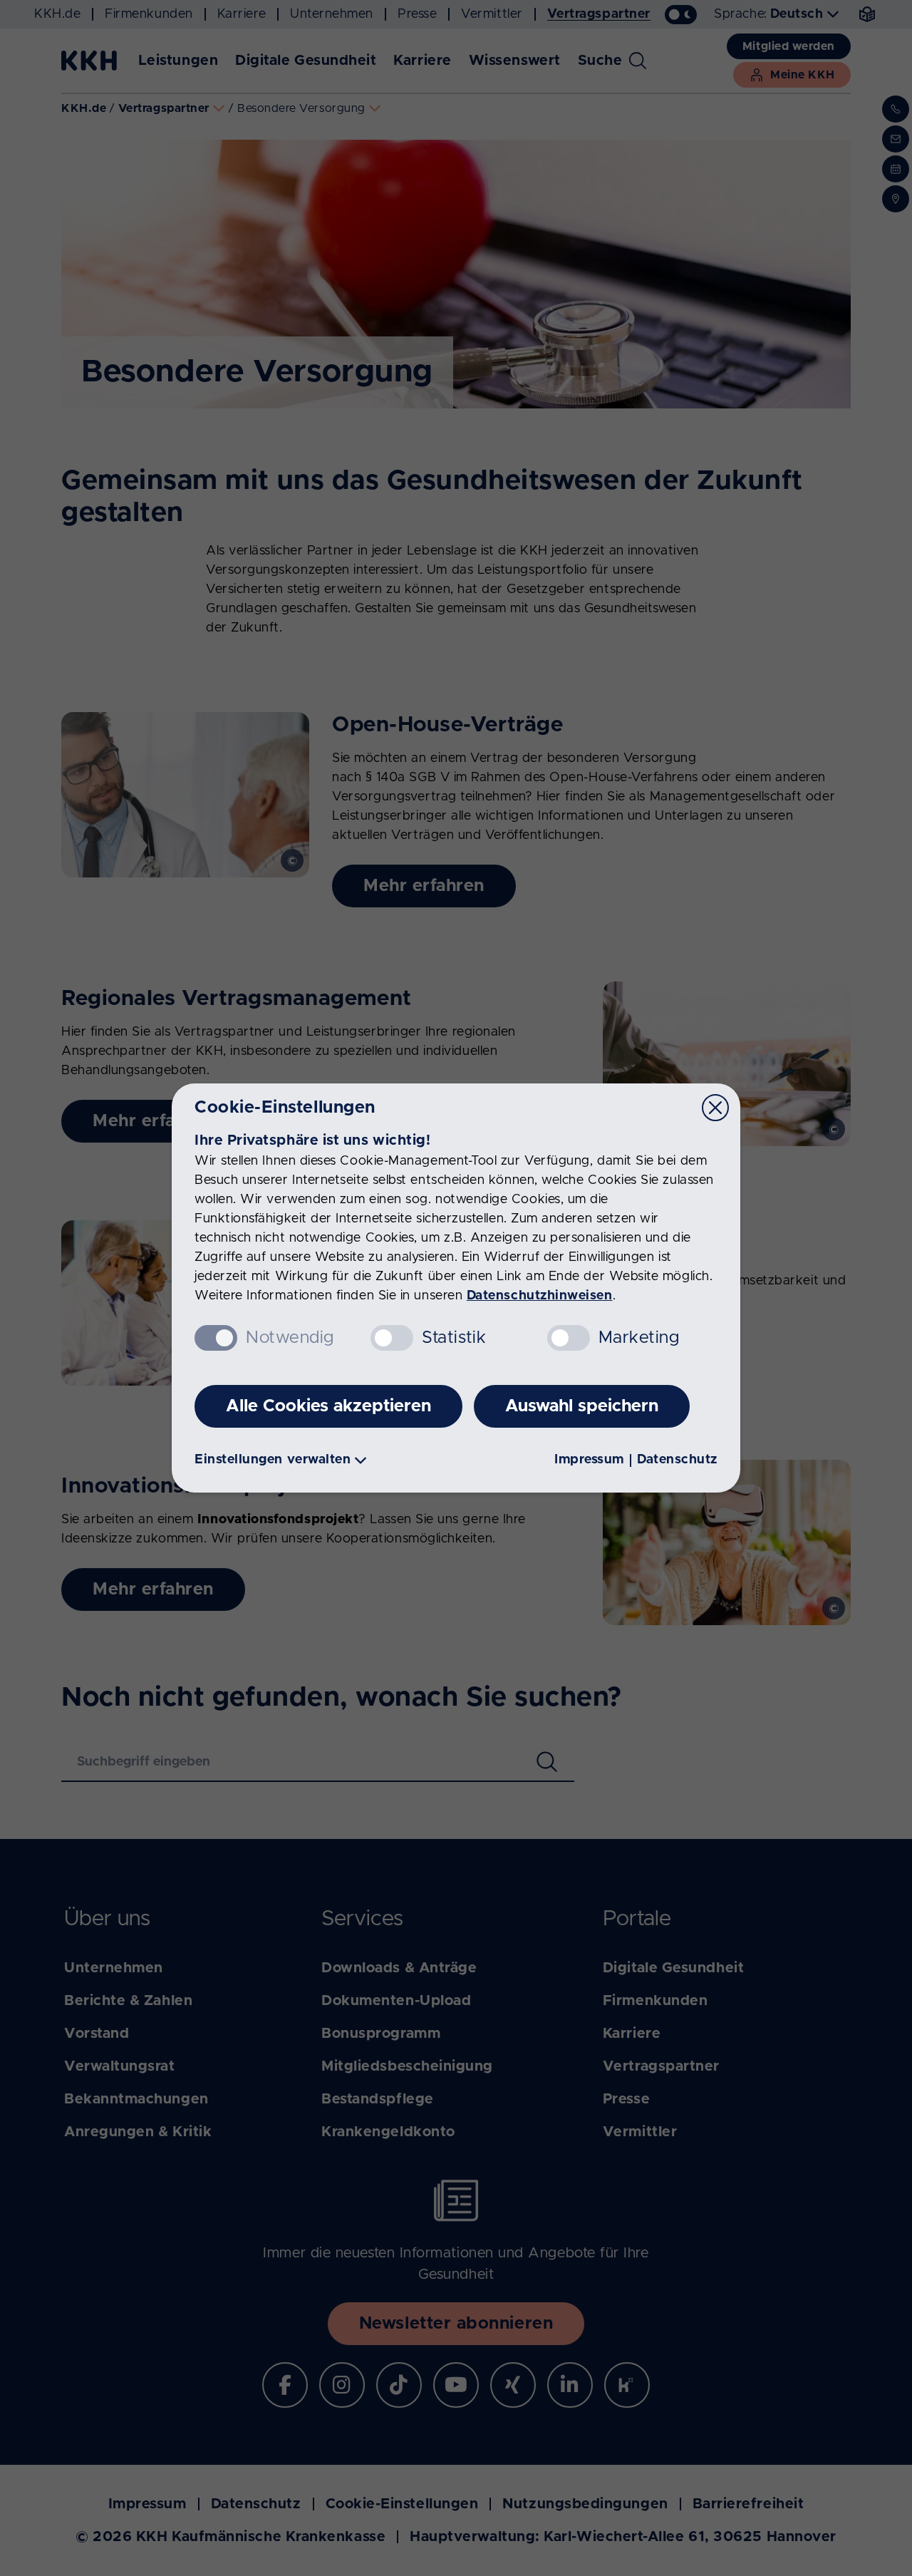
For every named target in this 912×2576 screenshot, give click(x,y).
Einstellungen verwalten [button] (273, 1460)
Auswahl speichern (582, 1406)
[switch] (392, 1338)
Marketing (639, 1338)
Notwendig (290, 1338)
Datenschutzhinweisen (540, 1296)
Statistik (454, 1338)
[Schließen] (715, 1108)
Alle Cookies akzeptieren (328, 1406)
